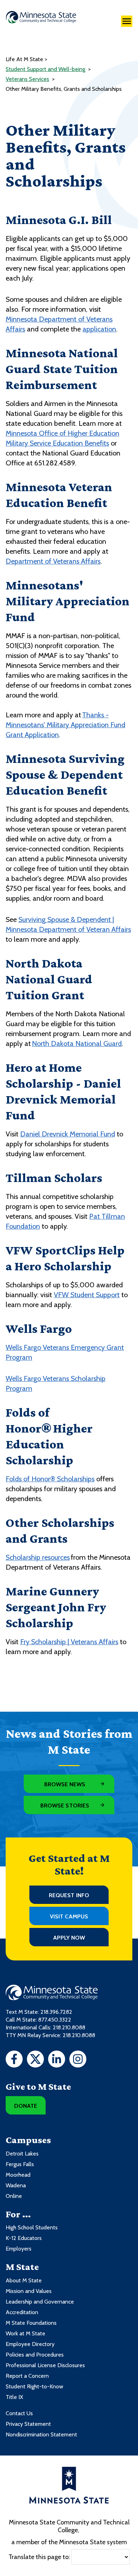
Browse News (65, 1784)
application (99, 329)
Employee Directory (30, 2344)
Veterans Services (27, 79)
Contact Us (19, 2413)
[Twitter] (35, 2060)
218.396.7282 (56, 2012)
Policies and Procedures (35, 2355)
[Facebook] (14, 2060)
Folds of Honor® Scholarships (50, 1479)
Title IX (14, 2397)
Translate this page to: (39, 2557)
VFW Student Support (87, 1295)
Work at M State (25, 2333)
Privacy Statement (28, 2424)
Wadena (16, 2185)
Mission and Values (29, 2291)
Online (14, 2196)
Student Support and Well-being (45, 69)
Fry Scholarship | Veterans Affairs (69, 1642)
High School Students (32, 2227)
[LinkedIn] (57, 2060)
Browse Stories (65, 1805)
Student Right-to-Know (34, 2386)
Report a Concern (27, 2376)
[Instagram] (78, 2060)
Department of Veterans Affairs (53, 561)
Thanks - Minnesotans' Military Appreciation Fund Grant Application (65, 725)
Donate (26, 2106)
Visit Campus (69, 1916)
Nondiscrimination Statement (41, 2434)
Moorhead (18, 2175)
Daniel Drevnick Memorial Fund (68, 1134)
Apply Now (69, 1938)
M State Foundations (31, 2323)
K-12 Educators (24, 2238)
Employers (19, 2249)
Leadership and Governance (40, 2302)
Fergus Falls (20, 2164)
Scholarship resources (38, 1557)
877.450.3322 (55, 2020)
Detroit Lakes (22, 2154)
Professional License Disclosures (45, 2365)
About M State (24, 2280)
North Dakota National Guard (77, 1043)
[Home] (41, 17)
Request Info (69, 1895)
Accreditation (22, 2312)
